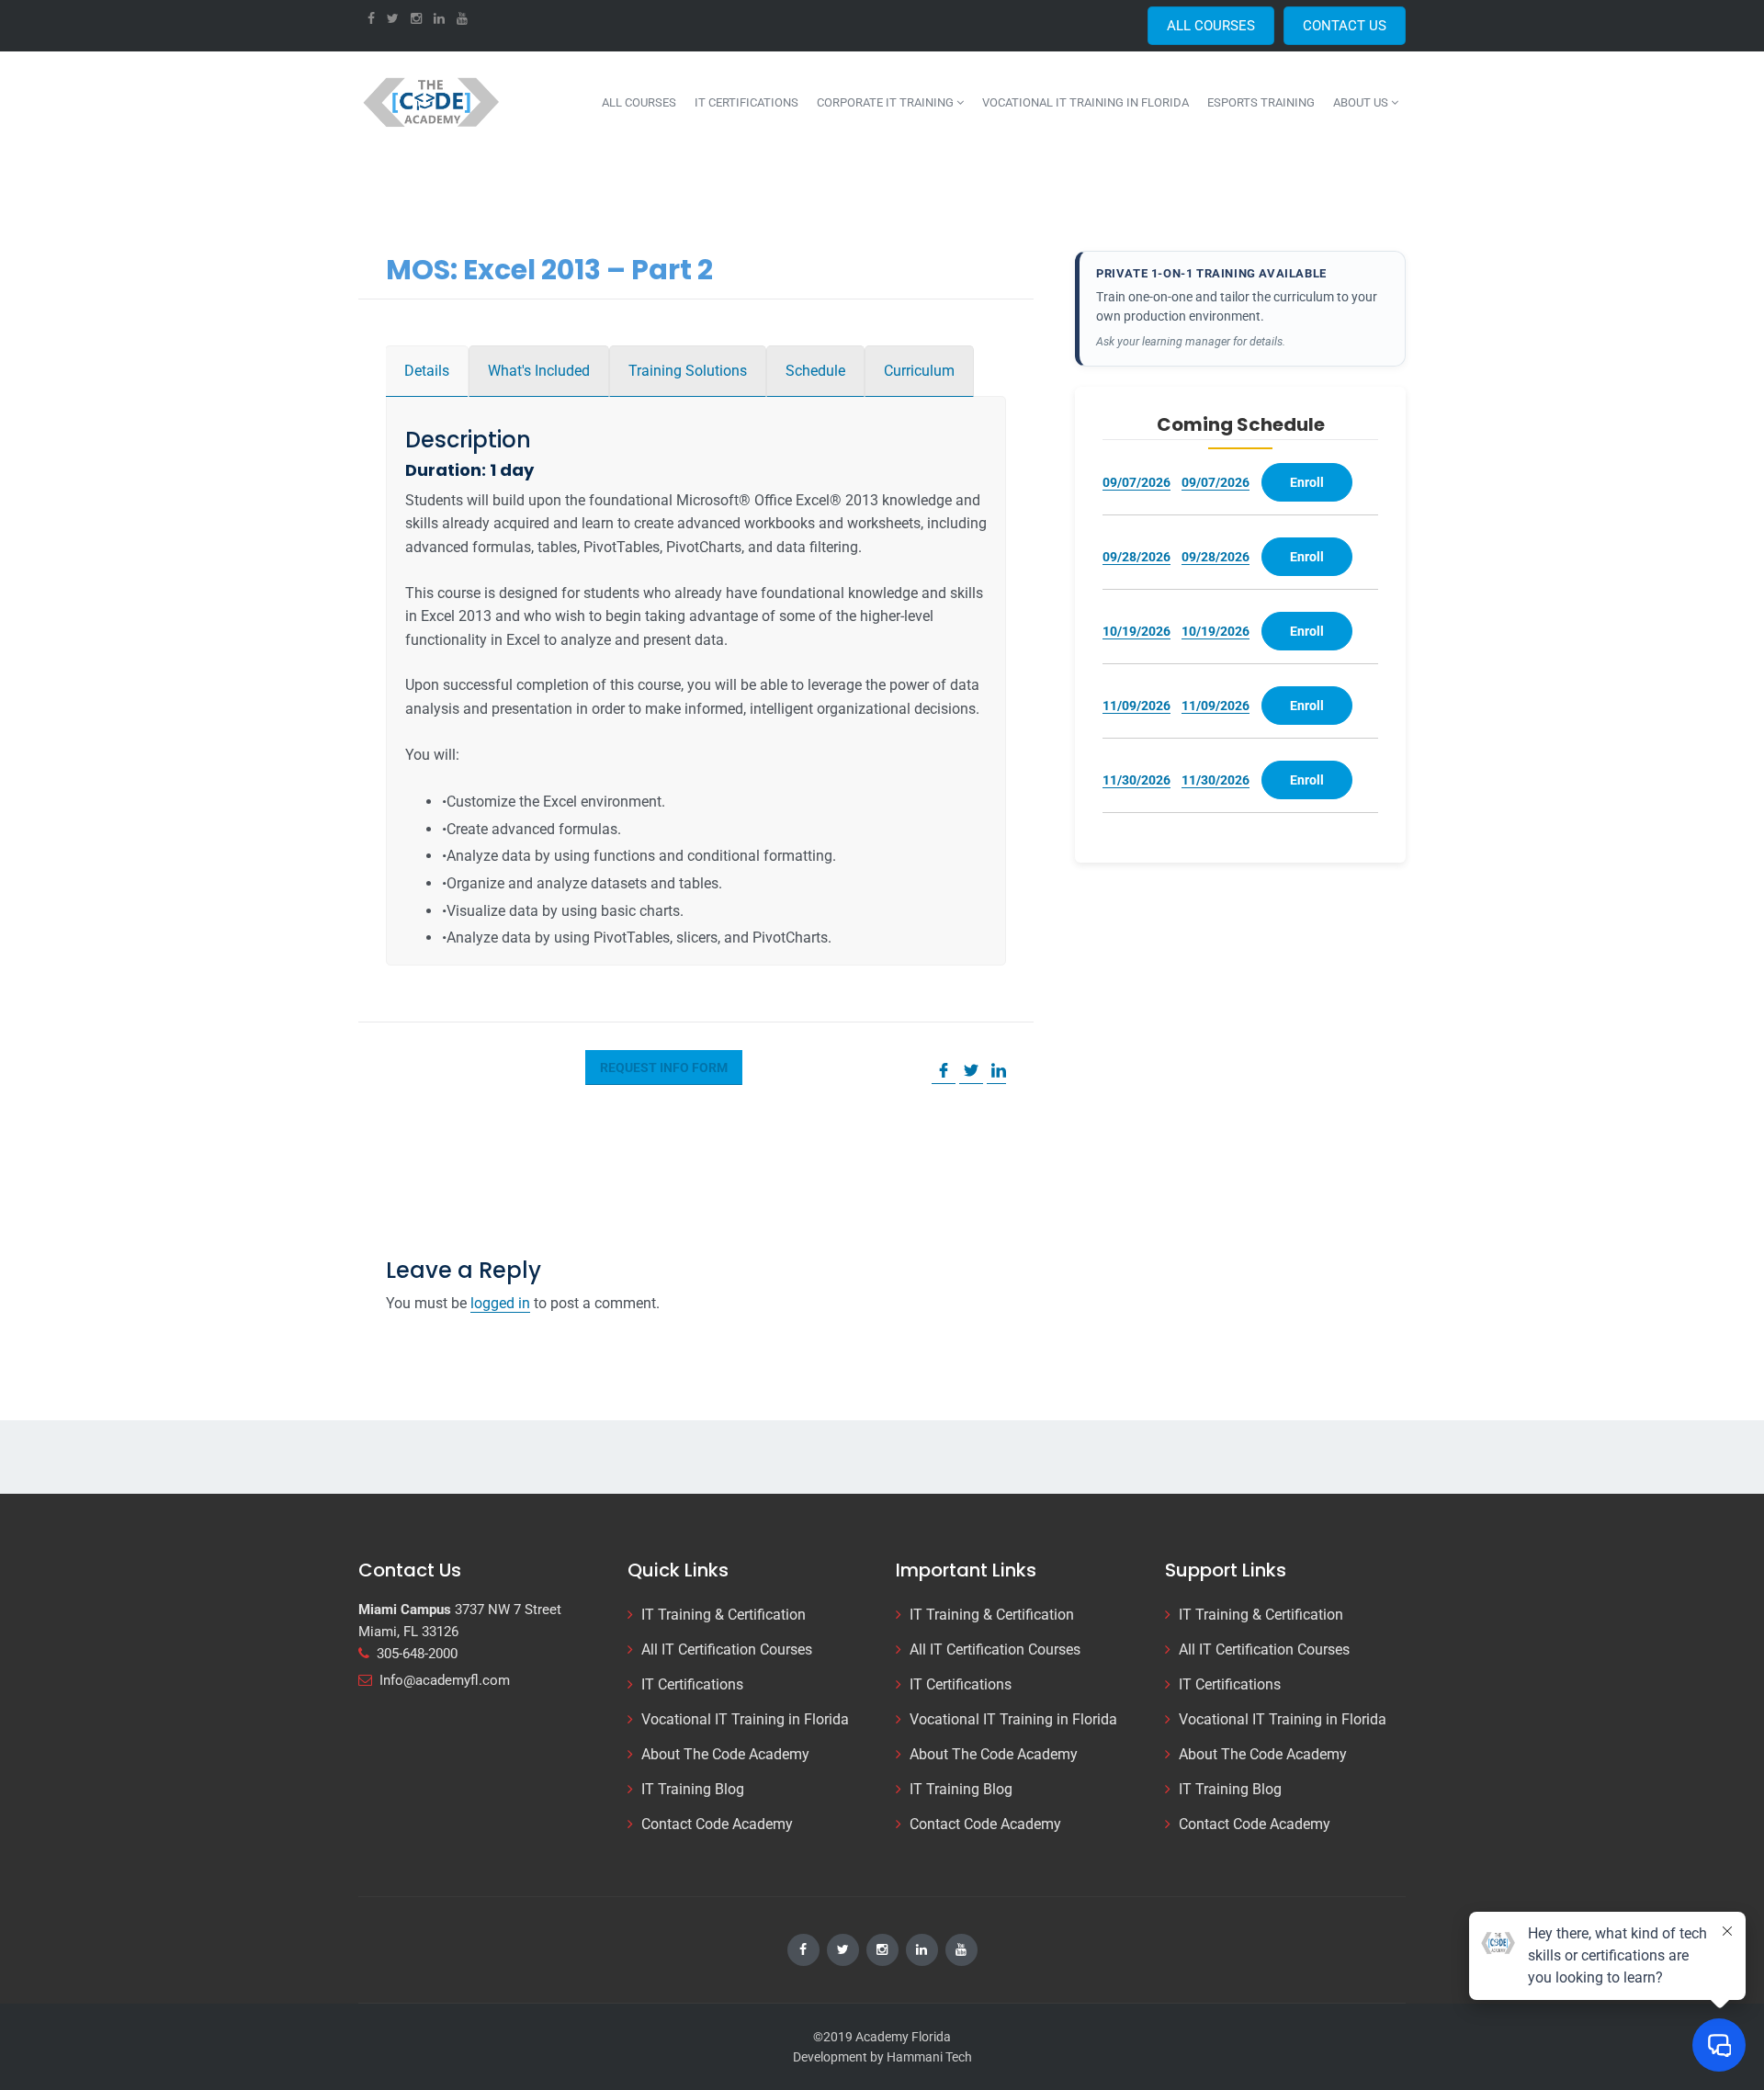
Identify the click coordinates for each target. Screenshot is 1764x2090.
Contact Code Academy (717, 1824)
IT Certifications (746, 102)
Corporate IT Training (887, 102)
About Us (1362, 102)
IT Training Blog (693, 1789)
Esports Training (1261, 102)
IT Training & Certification (724, 1615)
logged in (500, 1303)
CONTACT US (1345, 26)
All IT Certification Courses (727, 1649)
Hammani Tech (929, 2057)
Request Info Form (664, 1068)
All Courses (639, 102)
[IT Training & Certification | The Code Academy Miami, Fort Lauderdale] (433, 102)
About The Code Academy (725, 1754)
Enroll (1307, 482)
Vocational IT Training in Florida (1086, 102)
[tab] (427, 371)
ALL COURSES (1211, 26)
